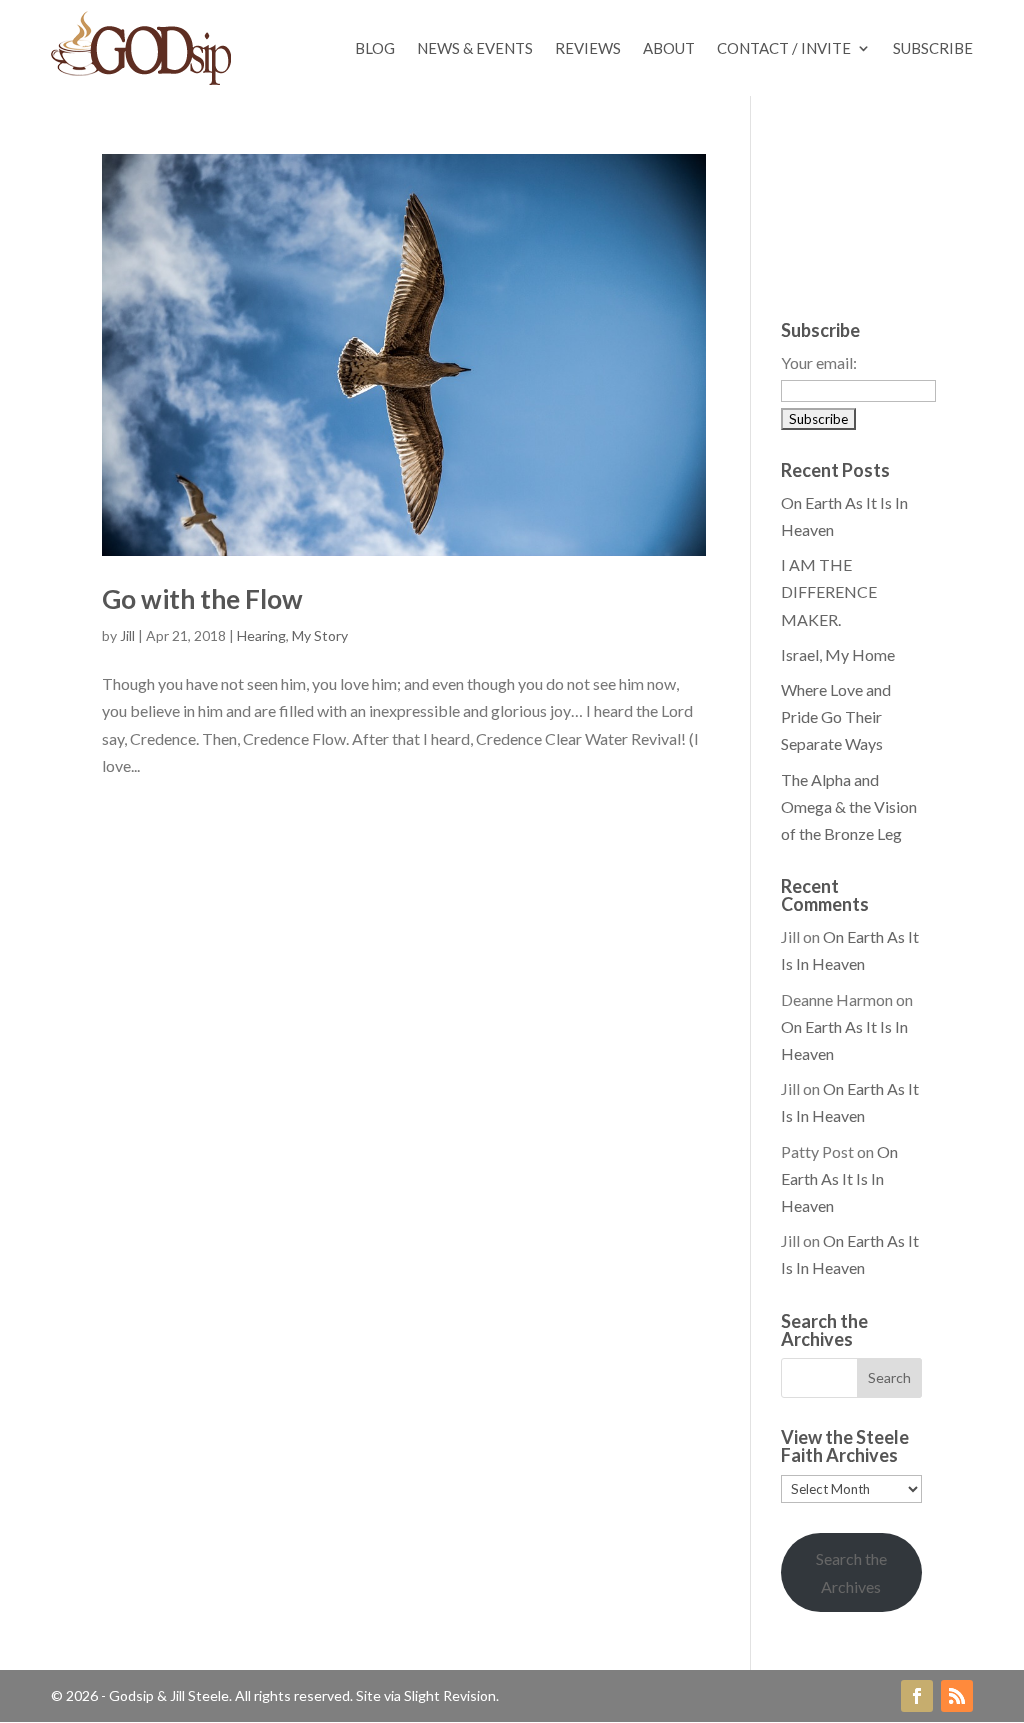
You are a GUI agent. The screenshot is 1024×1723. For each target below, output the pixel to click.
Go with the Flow (202, 599)
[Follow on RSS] (957, 1696)
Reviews (588, 48)
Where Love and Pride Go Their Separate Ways (836, 716)
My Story (320, 635)
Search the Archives (851, 1572)
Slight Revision (450, 1695)
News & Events (475, 48)
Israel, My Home (838, 654)
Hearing (261, 635)
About (669, 48)
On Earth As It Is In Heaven (839, 1178)
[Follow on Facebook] (917, 1696)
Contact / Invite (784, 48)
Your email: (819, 362)
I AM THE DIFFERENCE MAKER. (829, 591)
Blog (375, 48)
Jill (127, 635)
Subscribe (933, 48)
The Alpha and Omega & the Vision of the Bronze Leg (849, 806)
